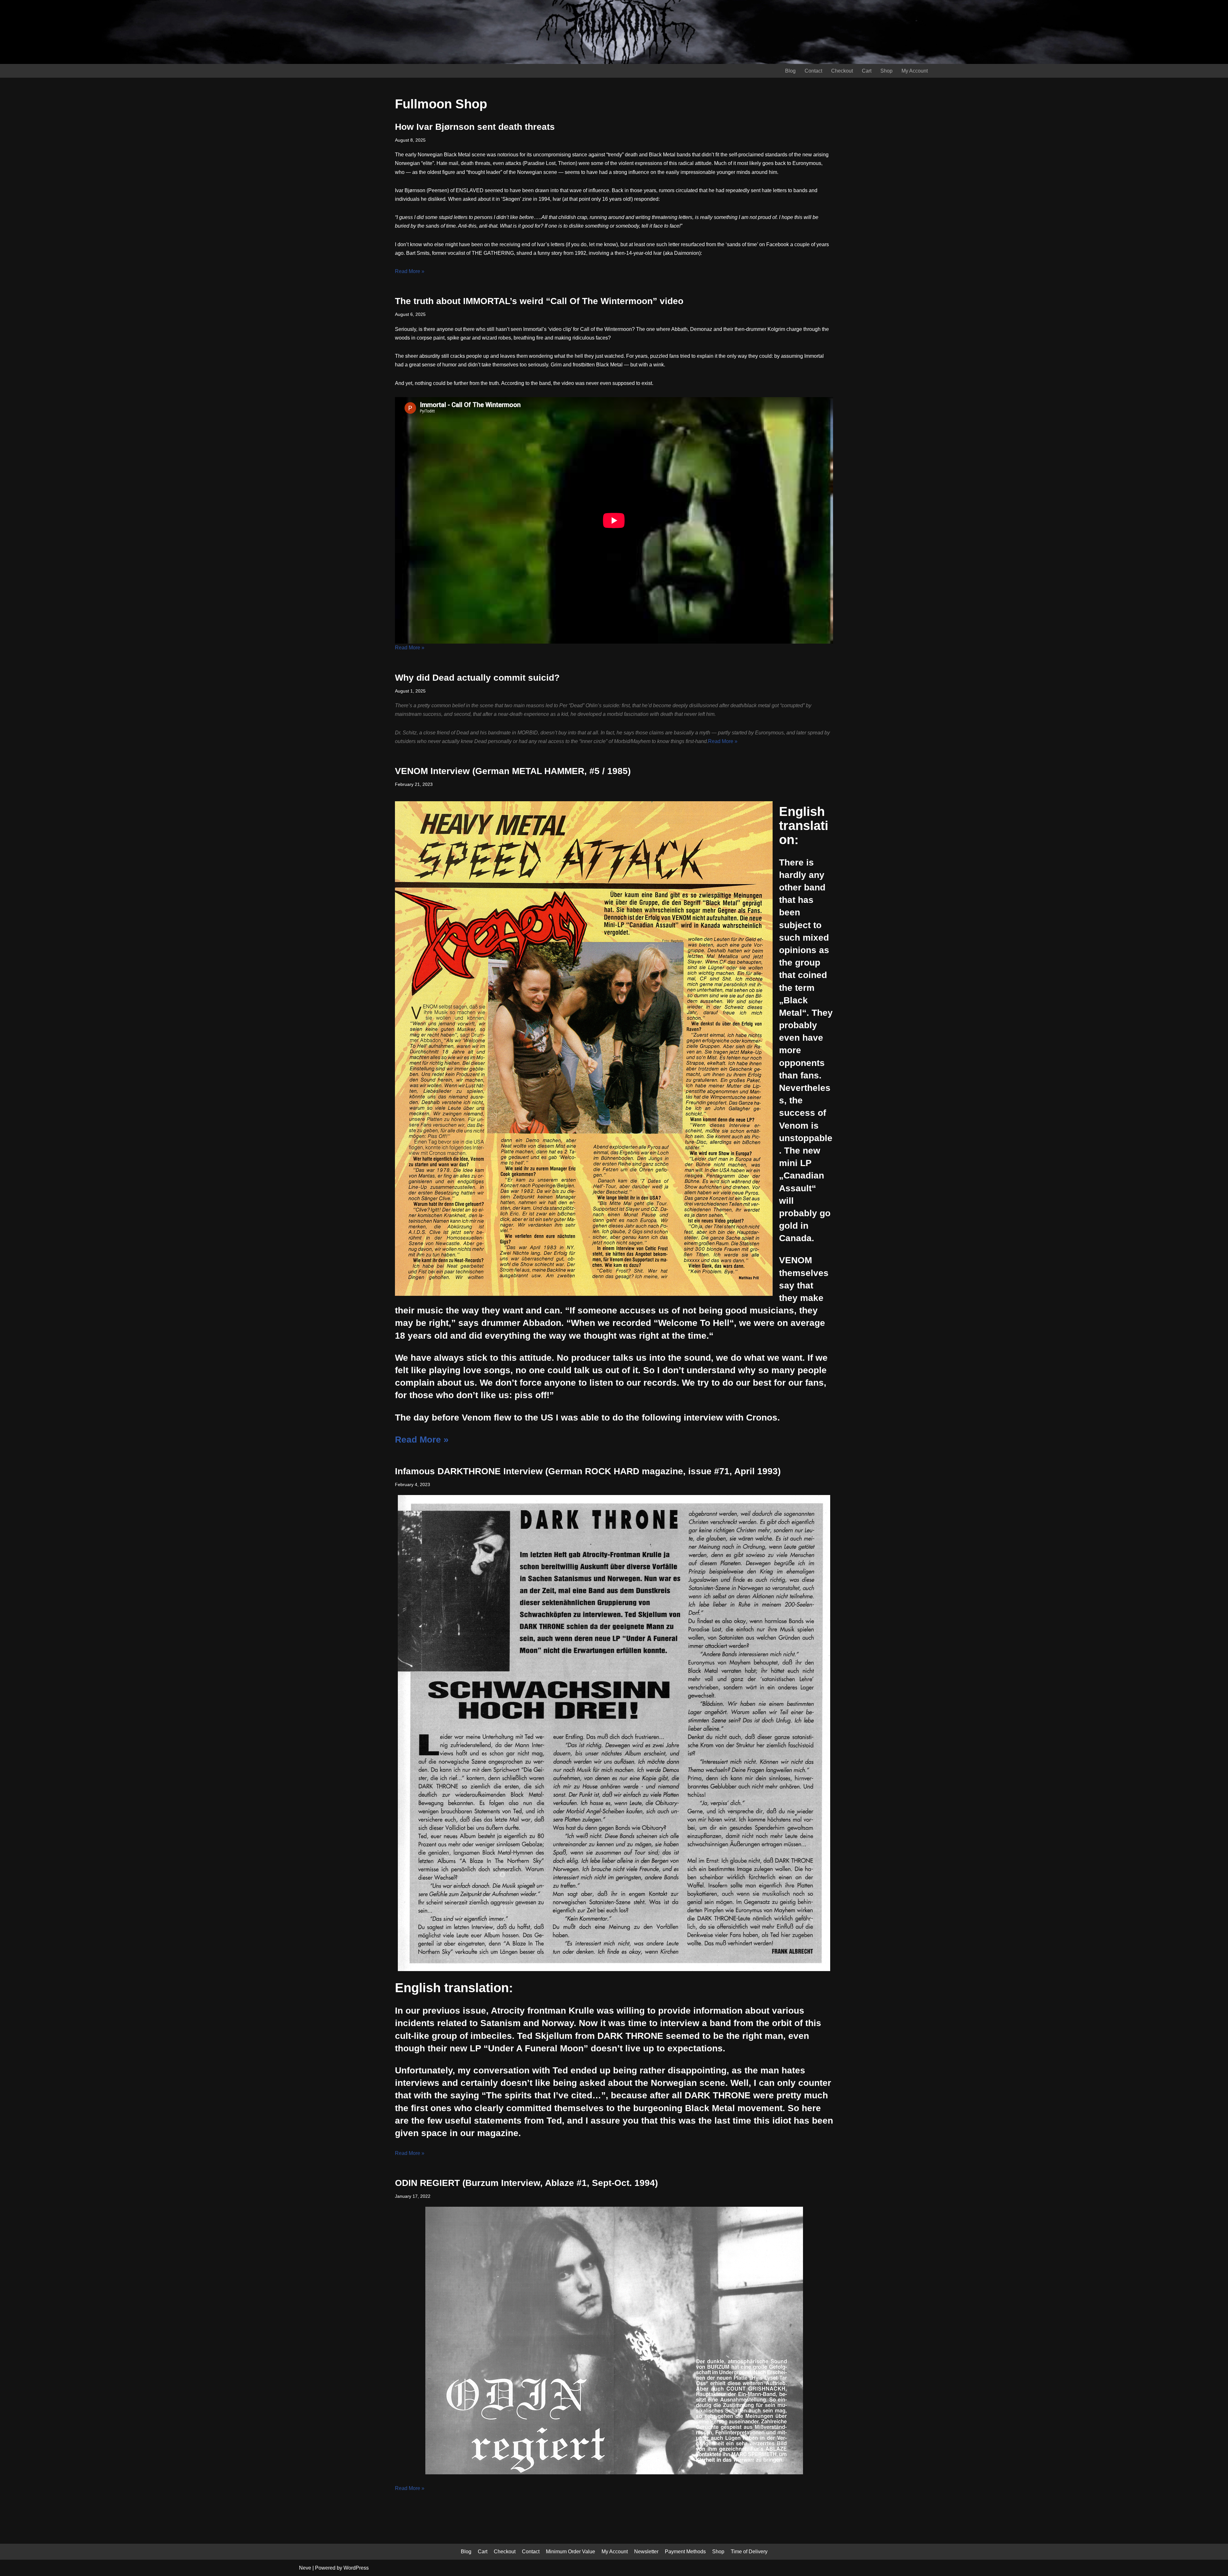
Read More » (410, 271)
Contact (813, 71)
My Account (915, 71)
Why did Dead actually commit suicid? (477, 678)
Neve (305, 2568)
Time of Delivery (749, 2552)
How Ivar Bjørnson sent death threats (475, 127)
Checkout (842, 71)
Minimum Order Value (571, 2552)
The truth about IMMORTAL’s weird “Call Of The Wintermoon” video (539, 301)
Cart (867, 71)
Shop (886, 71)
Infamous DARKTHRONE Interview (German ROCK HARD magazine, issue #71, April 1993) (588, 1471)
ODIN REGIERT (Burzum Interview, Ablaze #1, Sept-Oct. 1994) (526, 2183)
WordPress (356, 2568)
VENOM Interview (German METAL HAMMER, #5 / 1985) (513, 771)
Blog (790, 71)
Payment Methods (685, 2552)
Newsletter (646, 2552)
